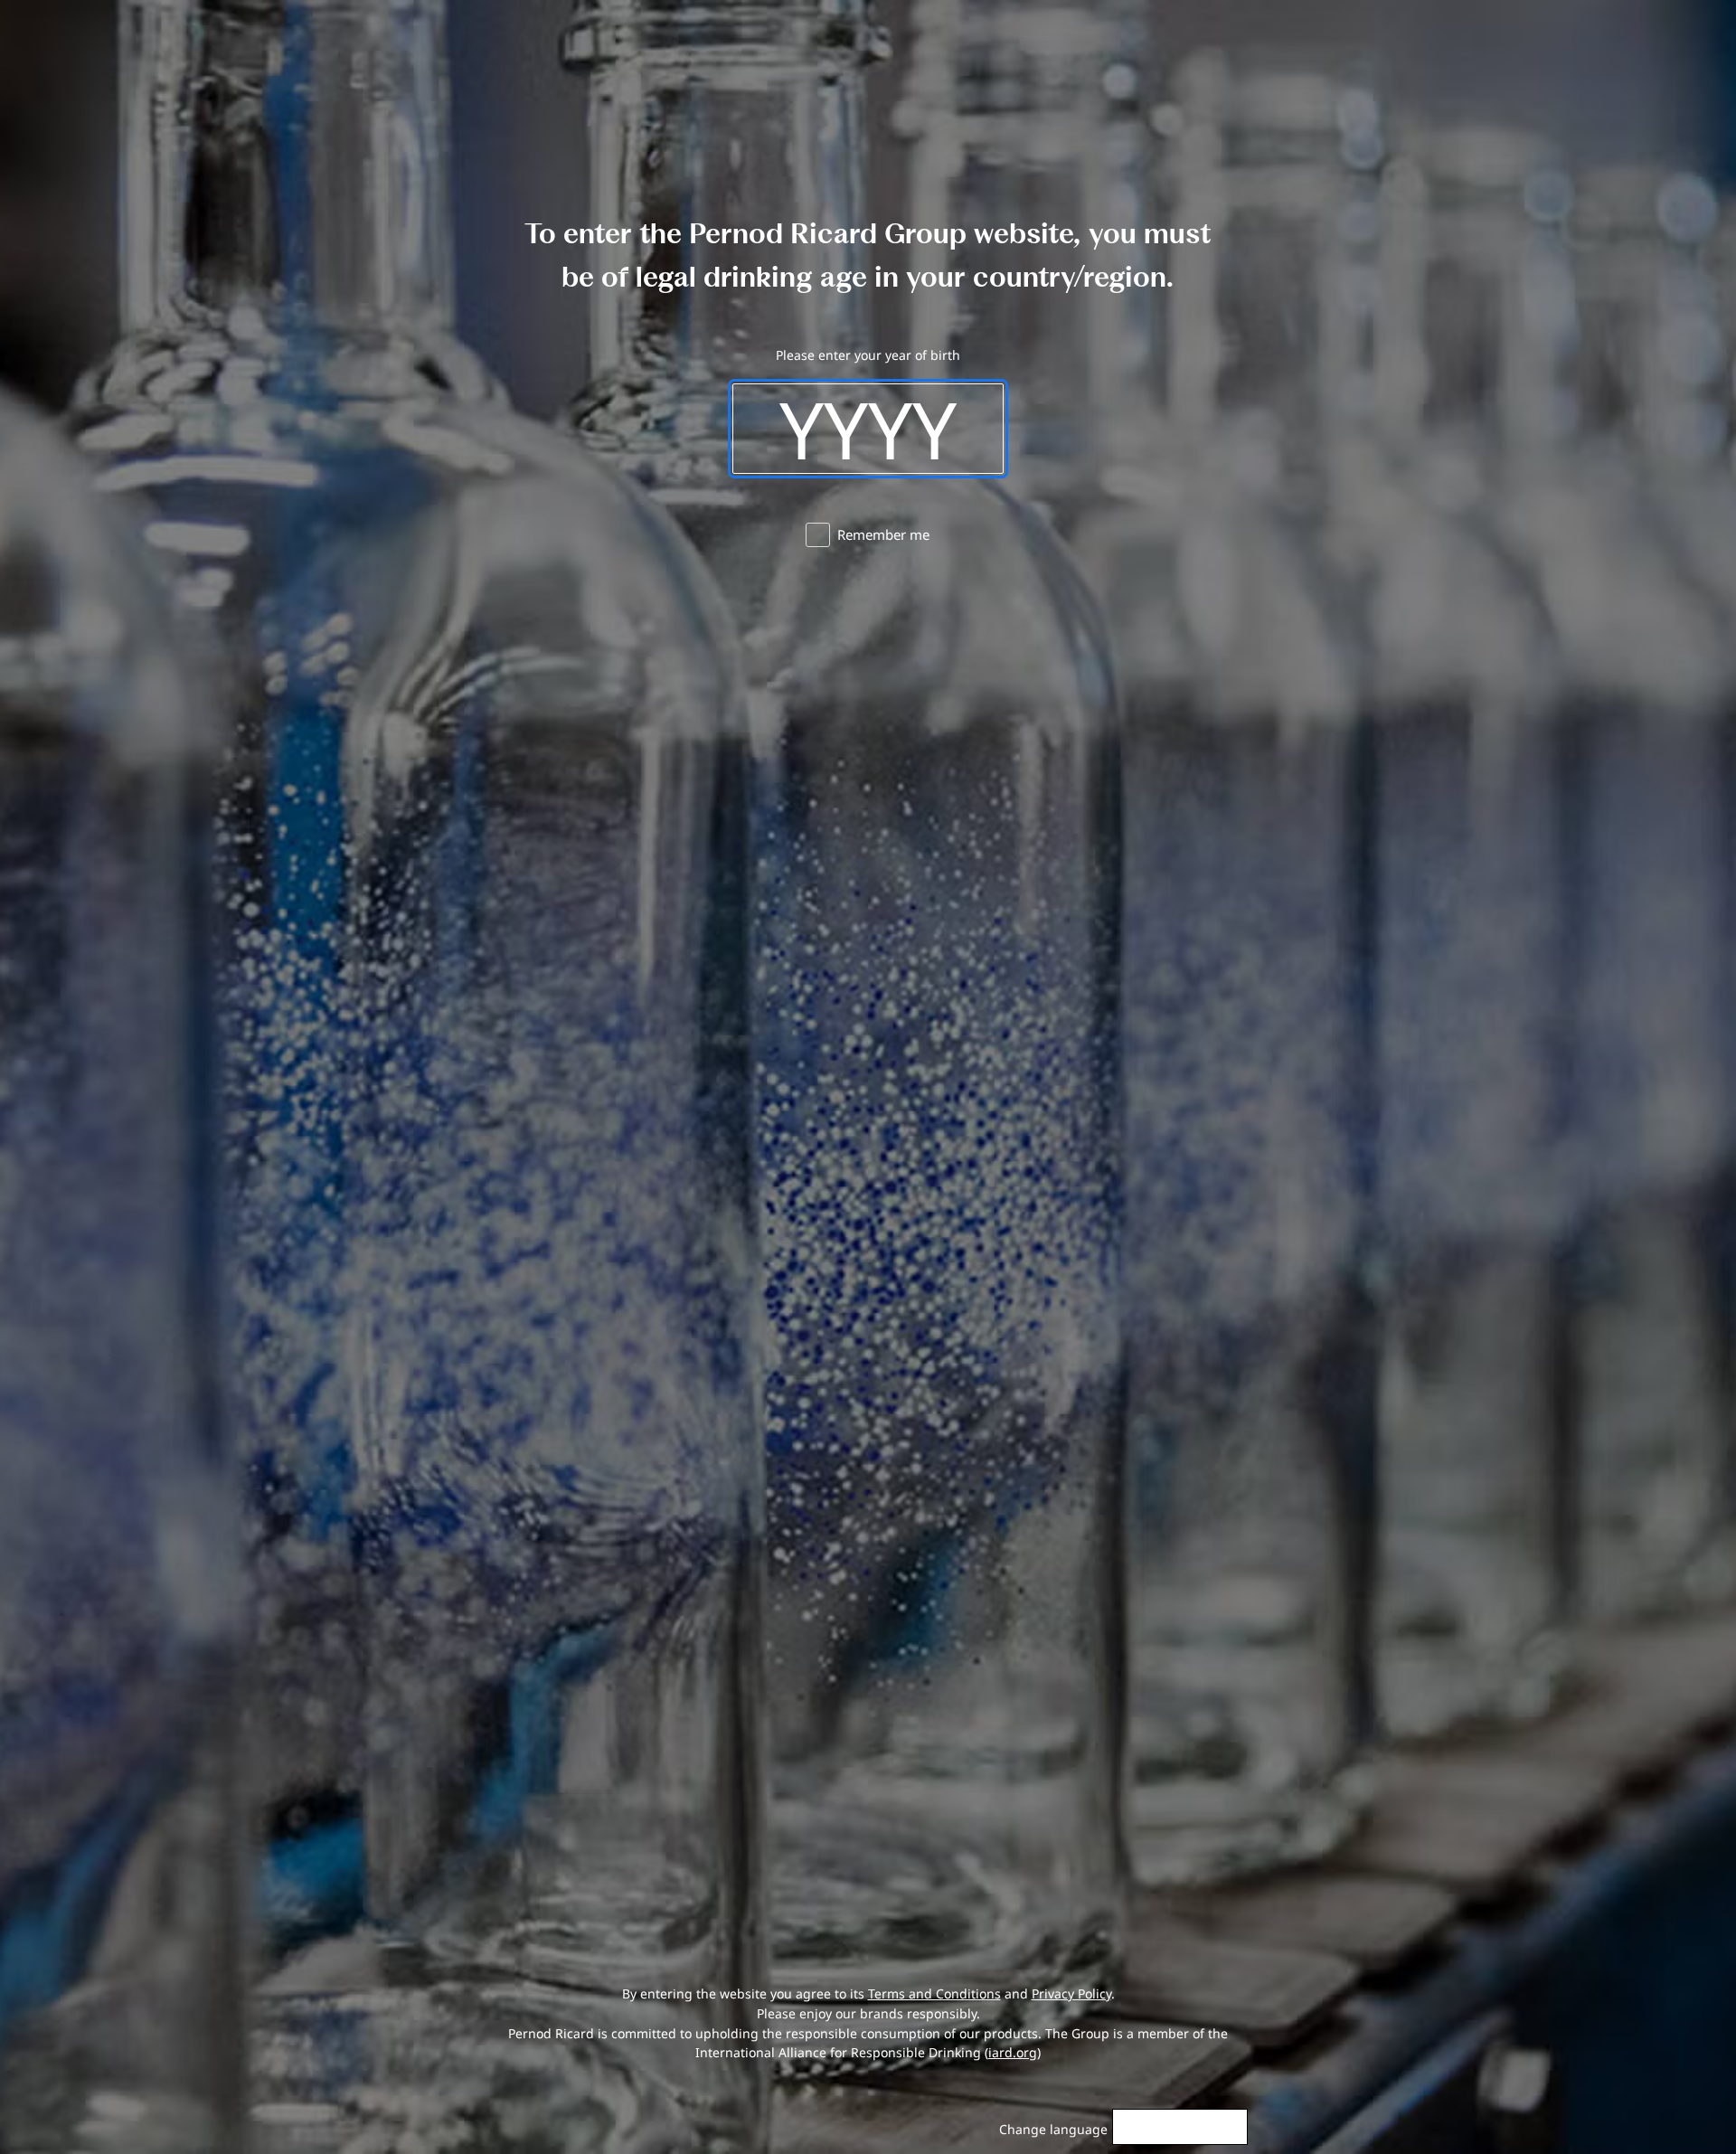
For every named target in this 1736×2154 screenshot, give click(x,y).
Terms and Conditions (934, 1993)
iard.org (1013, 2052)
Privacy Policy (1071, 1993)
